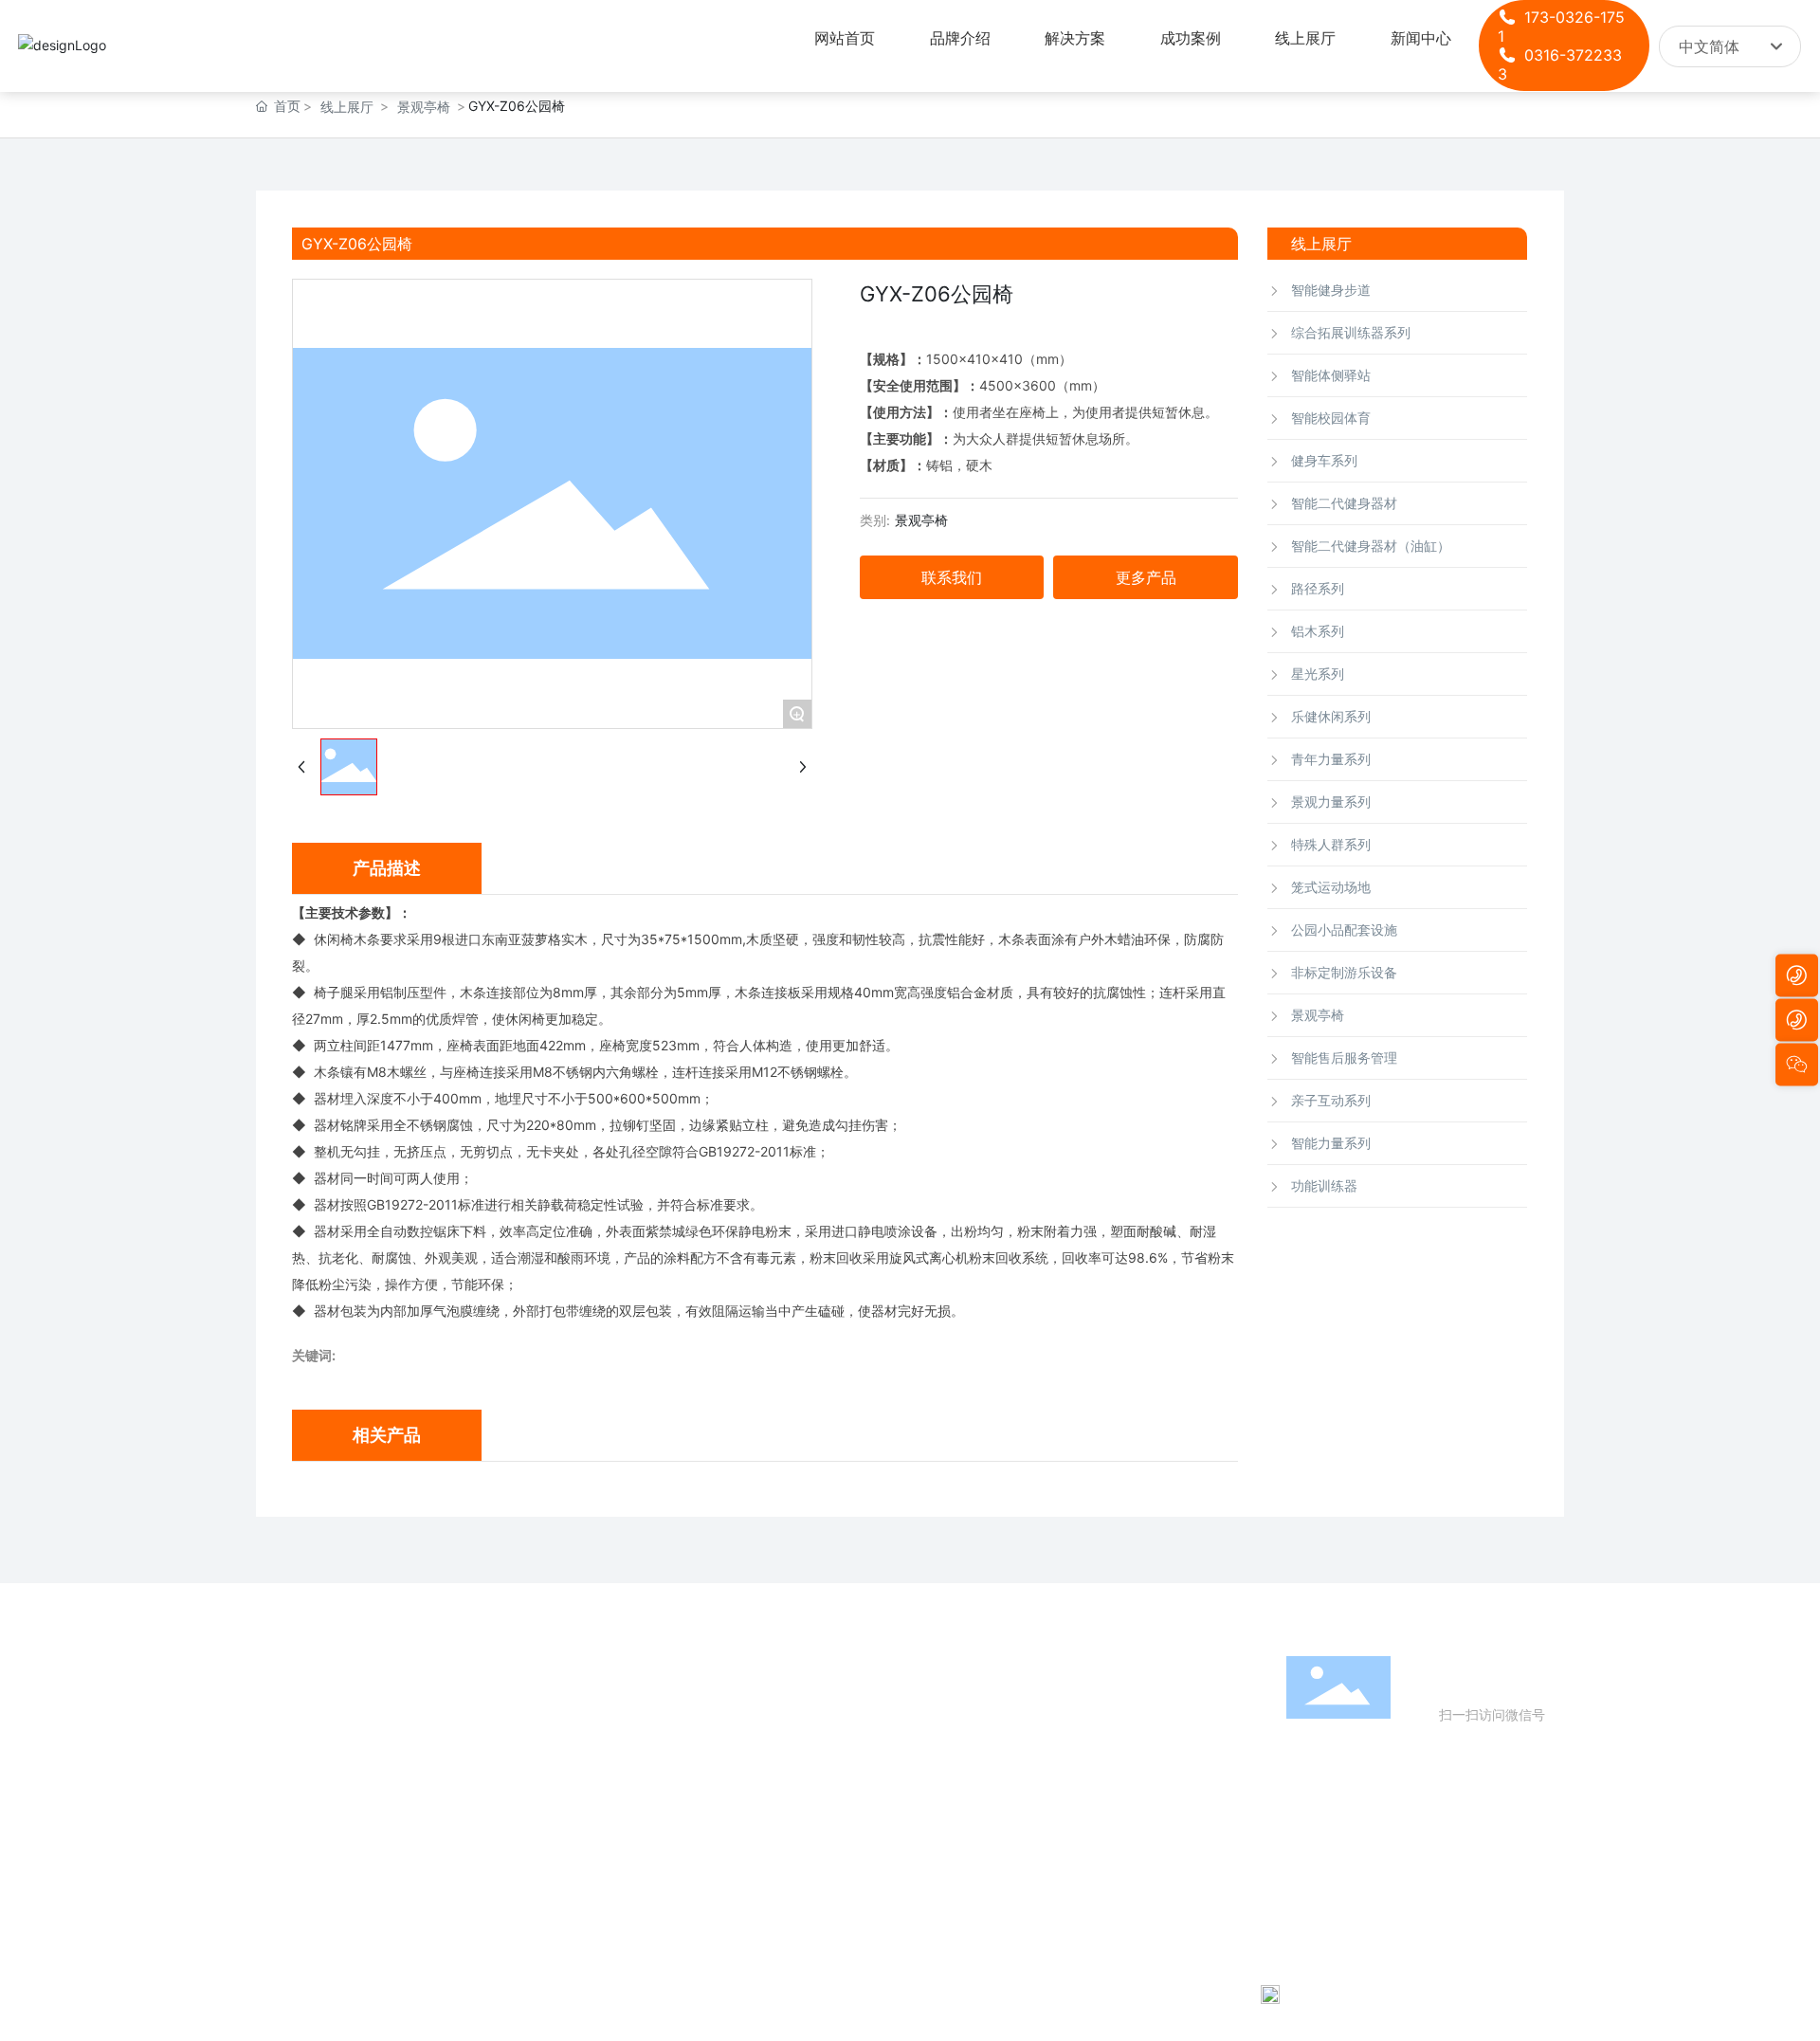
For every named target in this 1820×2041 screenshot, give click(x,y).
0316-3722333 (1374, 1859)
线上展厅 (347, 107)
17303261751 (1395, 1833)
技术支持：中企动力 (1543, 1993)
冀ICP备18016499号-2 (1025, 1993)
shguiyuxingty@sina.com (1415, 1886)
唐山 (1616, 1993)
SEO (1655, 1993)
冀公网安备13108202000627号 (1375, 1993)
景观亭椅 (424, 107)
